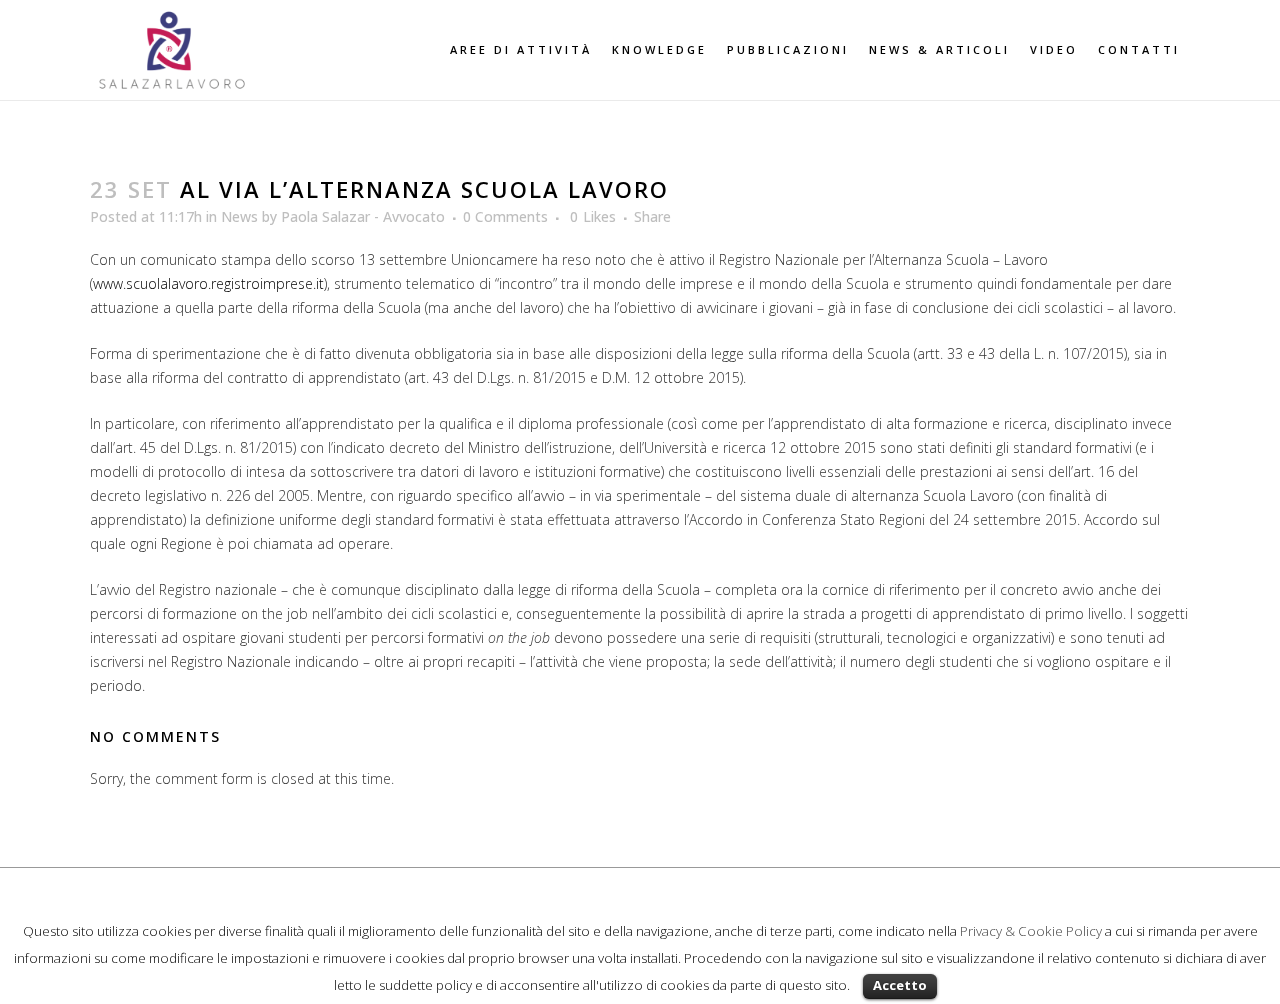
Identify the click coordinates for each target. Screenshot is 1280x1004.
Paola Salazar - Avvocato (363, 216)
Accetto (900, 985)
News (239, 216)
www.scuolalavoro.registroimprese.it (208, 283)
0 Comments (505, 216)
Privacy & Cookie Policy (1031, 931)
